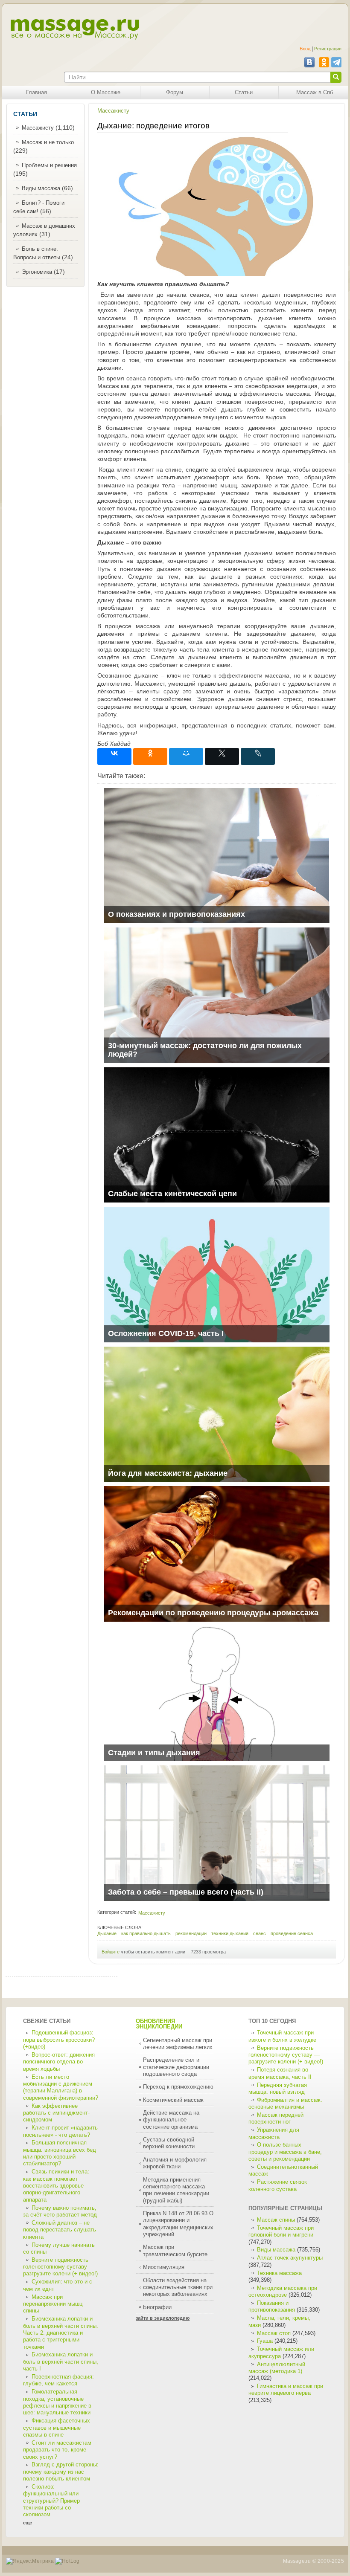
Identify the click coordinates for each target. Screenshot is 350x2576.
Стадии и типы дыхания (154, 1753)
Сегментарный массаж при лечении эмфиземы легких (178, 2044)
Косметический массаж (173, 2100)
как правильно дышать (146, 1933)
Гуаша (266, 2341)
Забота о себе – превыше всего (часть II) (186, 1892)
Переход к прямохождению (178, 2087)
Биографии (157, 2307)
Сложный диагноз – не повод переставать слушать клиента (60, 2230)
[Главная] (74, 29)
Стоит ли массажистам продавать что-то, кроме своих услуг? (57, 2450)
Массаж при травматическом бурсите (175, 2251)
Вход (305, 49)
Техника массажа (279, 2273)
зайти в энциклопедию (163, 2318)
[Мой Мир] (186, 756)
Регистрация (328, 49)
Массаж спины (276, 2220)
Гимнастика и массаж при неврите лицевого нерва (286, 2390)
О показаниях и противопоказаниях (176, 914)
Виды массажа (41, 188)
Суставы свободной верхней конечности (169, 2143)
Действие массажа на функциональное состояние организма (171, 2120)
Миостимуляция (164, 2267)
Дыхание (107, 1933)
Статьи (244, 93)
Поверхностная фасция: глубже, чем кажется (58, 2380)
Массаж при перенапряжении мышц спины (53, 2304)
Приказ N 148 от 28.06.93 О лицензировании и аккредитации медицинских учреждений (178, 2224)
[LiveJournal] (258, 756)
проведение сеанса (292, 1933)
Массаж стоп (274, 2333)
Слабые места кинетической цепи (172, 1194)
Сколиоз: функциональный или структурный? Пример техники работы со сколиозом (51, 2501)
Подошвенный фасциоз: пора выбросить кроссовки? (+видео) (59, 2040)
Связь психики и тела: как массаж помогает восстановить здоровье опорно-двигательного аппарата (56, 2186)
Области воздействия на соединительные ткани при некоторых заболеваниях (178, 2288)
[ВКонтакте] (114, 756)
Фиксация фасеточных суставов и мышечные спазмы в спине (57, 2428)
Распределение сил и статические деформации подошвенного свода (176, 2067)
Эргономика (37, 272)
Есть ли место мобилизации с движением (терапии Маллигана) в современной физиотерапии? (61, 2088)
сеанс (260, 1933)
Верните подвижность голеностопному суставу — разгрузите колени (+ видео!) (60, 2267)
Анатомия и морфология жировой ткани (175, 2163)
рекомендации (191, 1933)
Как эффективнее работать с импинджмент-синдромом (56, 2113)
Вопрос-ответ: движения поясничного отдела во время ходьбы (59, 2062)
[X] (222, 756)
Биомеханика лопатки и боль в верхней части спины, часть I (61, 2362)
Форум (175, 93)
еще (28, 2523)
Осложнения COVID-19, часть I (166, 1333)
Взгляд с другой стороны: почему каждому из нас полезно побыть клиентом (61, 2472)
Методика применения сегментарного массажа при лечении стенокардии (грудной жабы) (176, 2190)
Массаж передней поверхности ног (276, 2118)
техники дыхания (230, 1933)
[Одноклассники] (150, 756)
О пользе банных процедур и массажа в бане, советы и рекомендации (285, 2152)
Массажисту (38, 128)
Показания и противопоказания (272, 2307)
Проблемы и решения (49, 165)
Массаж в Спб (315, 93)
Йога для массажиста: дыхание (168, 1473)
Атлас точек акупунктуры (290, 2258)
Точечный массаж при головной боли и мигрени (281, 2231)
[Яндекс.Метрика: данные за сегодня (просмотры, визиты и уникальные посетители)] (30, 2561)
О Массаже (106, 93)
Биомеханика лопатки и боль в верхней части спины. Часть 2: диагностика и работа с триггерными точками (61, 2333)
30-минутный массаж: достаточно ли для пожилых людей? (205, 1050)
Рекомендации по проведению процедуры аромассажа (213, 1613)
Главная (36, 93)
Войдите (111, 1952)
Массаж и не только (48, 142)
